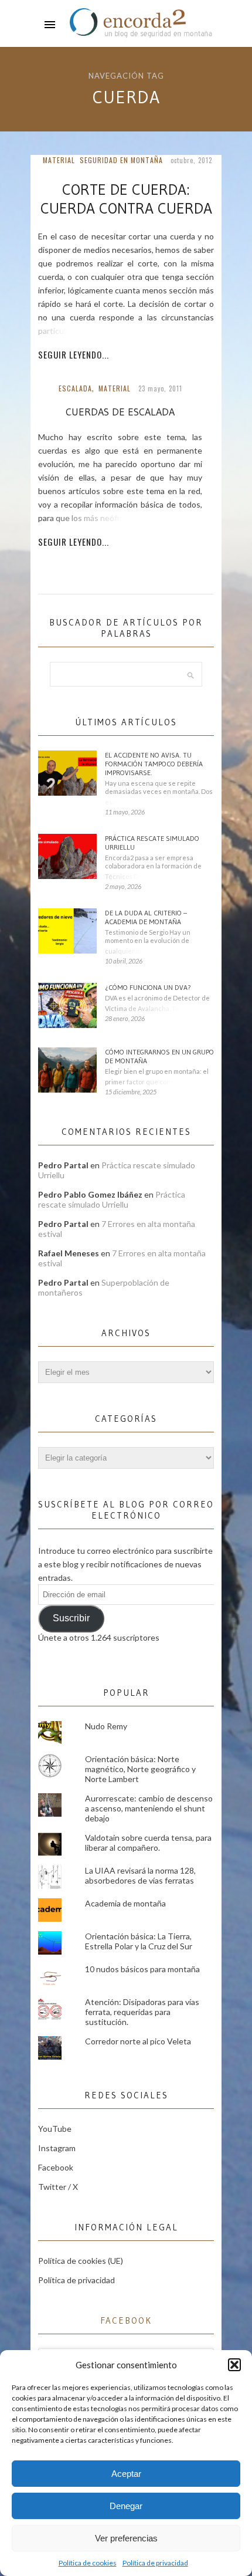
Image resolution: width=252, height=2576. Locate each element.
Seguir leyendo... (74, 354)
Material (59, 160)
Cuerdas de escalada (120, 412)
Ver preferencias (126, 2538)
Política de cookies (88, 2563)
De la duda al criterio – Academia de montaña (146, 917)
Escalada (75, 388)
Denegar (126, 2506)
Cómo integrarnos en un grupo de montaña (159, 1056)
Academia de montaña (125, 1903)
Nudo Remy (106, 1726)
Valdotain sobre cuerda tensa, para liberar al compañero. (148, 1843)
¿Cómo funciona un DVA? (148, 987)
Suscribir (71, 1618)
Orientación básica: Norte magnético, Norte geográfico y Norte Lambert (140, 1769)
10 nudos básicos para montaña (142, 1969)
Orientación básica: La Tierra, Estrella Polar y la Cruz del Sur (139, 1941)
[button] (234, 2365)
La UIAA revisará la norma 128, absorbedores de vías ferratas (140, 1875)
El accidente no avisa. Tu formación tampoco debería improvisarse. (154, 764)
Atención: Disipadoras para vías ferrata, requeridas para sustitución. (142, 2012)
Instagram (57, 2148)
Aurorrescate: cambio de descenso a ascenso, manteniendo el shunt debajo (149, 1808)
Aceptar (126, 2474)
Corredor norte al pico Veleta (138, 2041)
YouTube (55, 2129)
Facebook (56, 2167)
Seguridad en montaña (121, 160)
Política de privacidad (155, 2563)
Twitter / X (58, 2187)
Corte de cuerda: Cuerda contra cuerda (126, 199)
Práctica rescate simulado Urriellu (152, 843)
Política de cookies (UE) (81, 2261)
